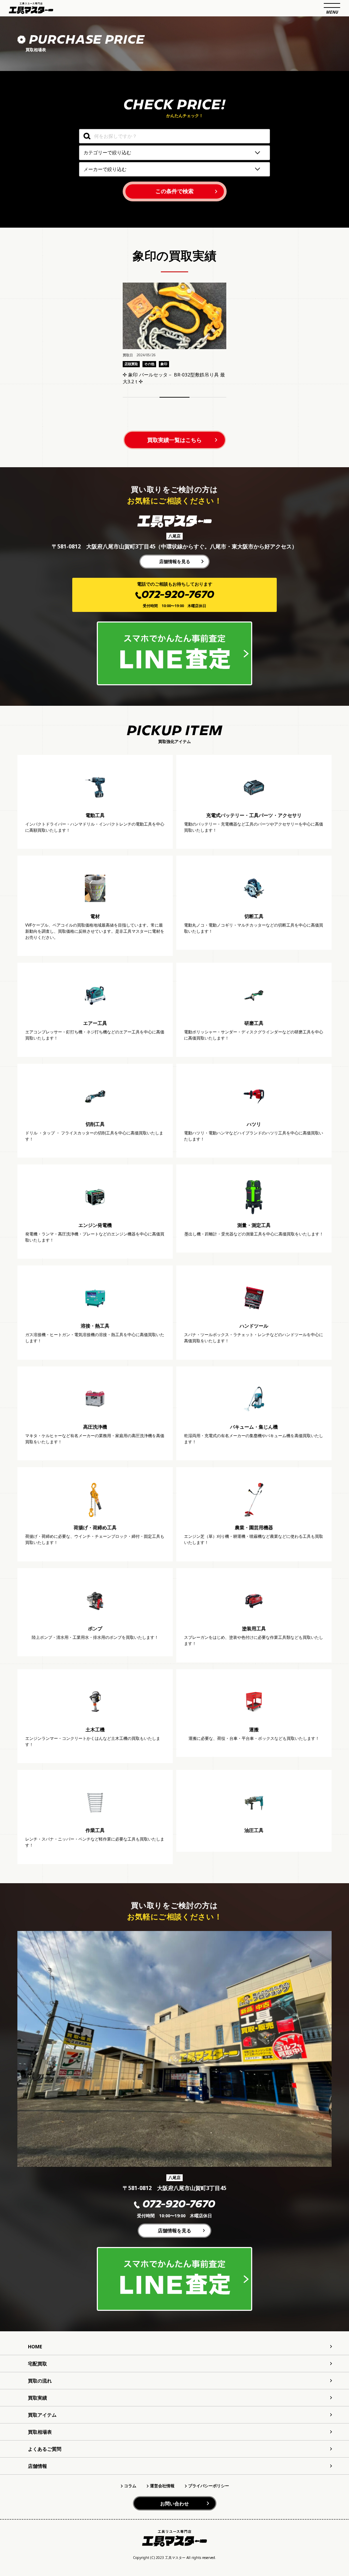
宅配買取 (37, 2364)
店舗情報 (37, 2466)
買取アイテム (42, 2415)
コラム (130, 2486)
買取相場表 (40, 2432)
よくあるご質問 (45, 2449)
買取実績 (37, 2398)
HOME (35, 2346)
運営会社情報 (162, 2486)
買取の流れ (40, 2381)
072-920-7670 (179, 2205)
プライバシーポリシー (209, 2486)
